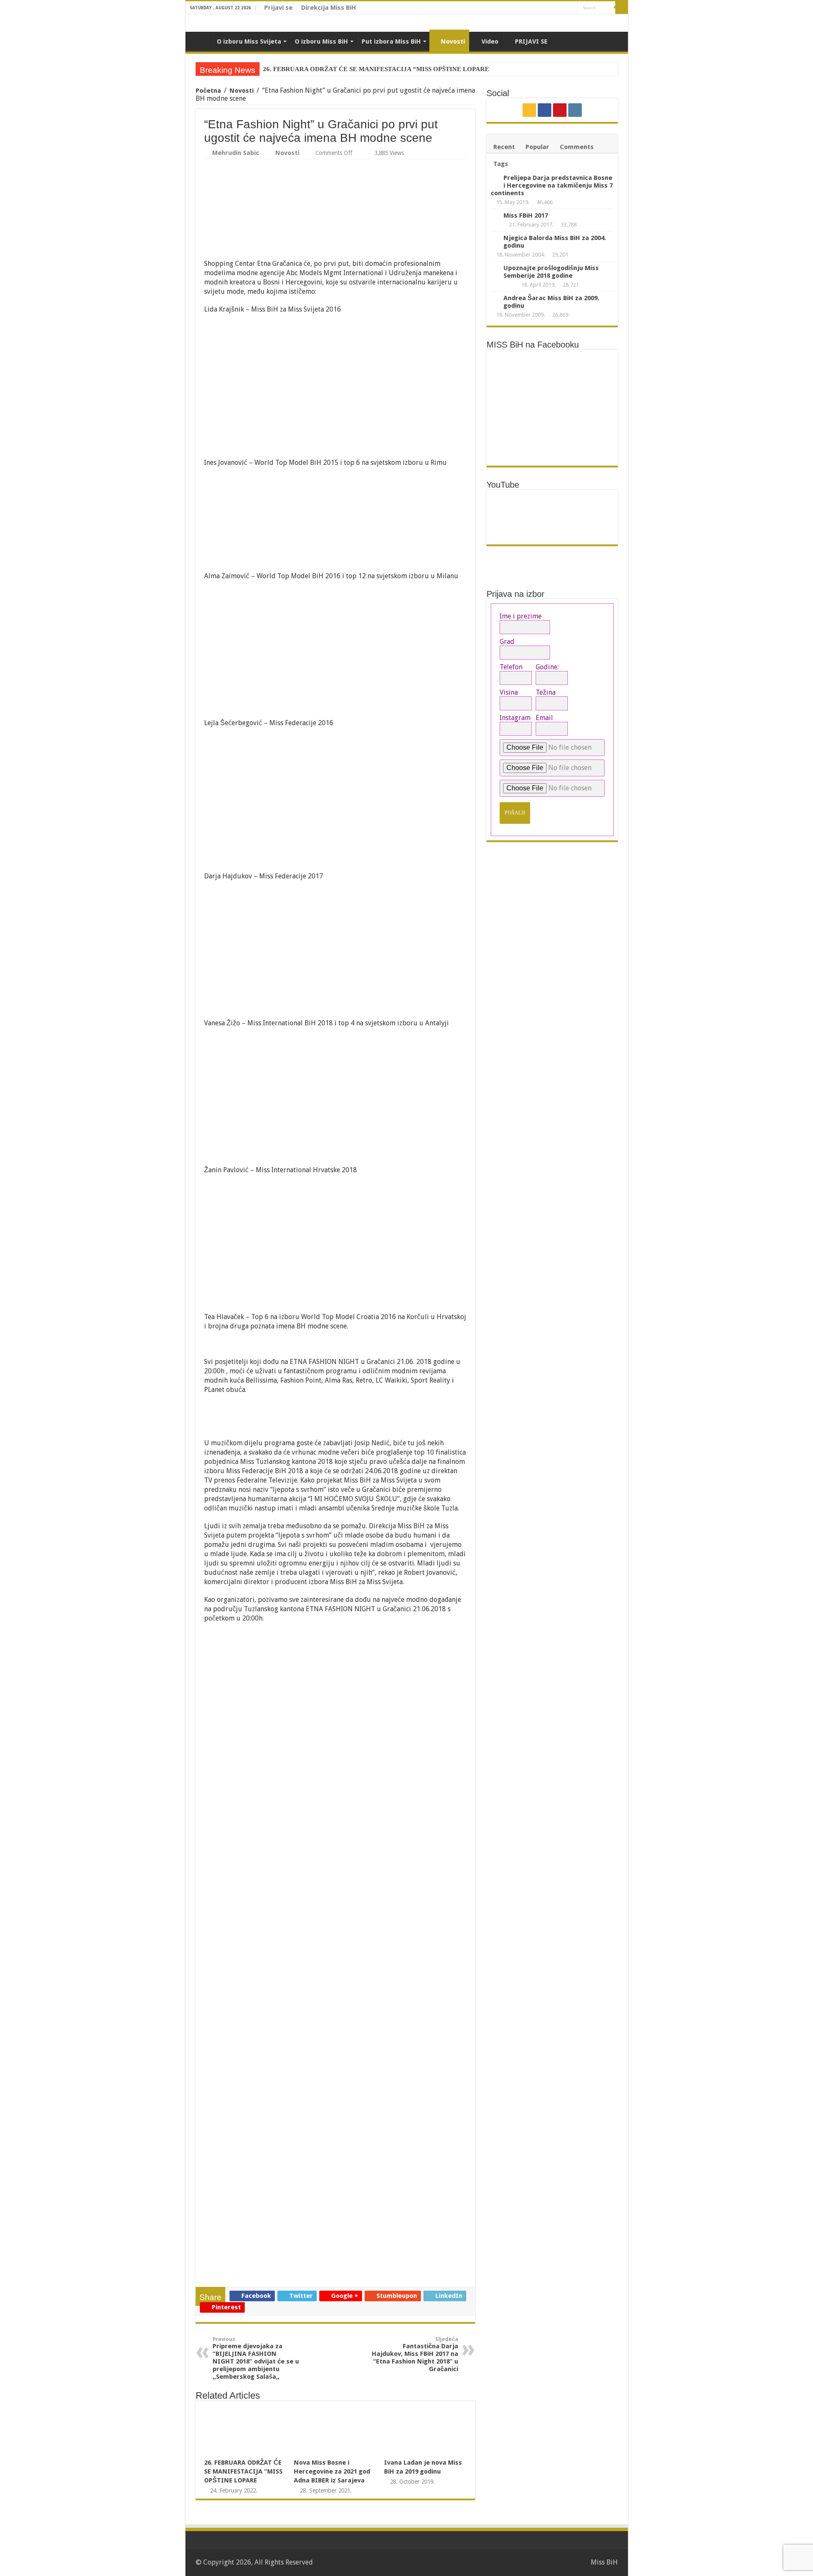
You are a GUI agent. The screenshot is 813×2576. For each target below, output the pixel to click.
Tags (501, 164)
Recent (504, 147)
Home (201, 41)
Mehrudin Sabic (236, 153)
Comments (577, 147)
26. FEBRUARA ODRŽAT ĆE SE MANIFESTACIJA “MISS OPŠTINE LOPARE (376, 69)
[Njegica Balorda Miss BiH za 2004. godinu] (495, 238)
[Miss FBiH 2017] (495, 216)
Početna (208, 91)
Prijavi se (278, 8)
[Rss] (547, 8)
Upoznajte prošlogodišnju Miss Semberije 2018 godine (551, 272)
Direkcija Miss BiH (329, 8)
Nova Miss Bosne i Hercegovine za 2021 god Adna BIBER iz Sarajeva (332, 2471)
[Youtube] (563, 8)
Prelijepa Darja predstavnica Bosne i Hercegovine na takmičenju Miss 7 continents (552, 185)
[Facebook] (555, 8)
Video (490, 41)
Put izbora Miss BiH (391, 41)
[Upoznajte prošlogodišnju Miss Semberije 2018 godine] (495, 268)
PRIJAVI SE (531, 41)
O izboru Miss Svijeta (249, 41)
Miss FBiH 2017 (526, 215)
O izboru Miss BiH (321, 41)
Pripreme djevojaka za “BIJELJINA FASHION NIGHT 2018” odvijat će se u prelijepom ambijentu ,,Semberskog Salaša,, (256, 2358)
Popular (537, 147)
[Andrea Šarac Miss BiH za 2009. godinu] (495, 298)
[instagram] (571, 8)
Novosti (453, 41)
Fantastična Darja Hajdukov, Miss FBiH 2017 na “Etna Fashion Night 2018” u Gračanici (415, 2355)
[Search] (622, 8)
